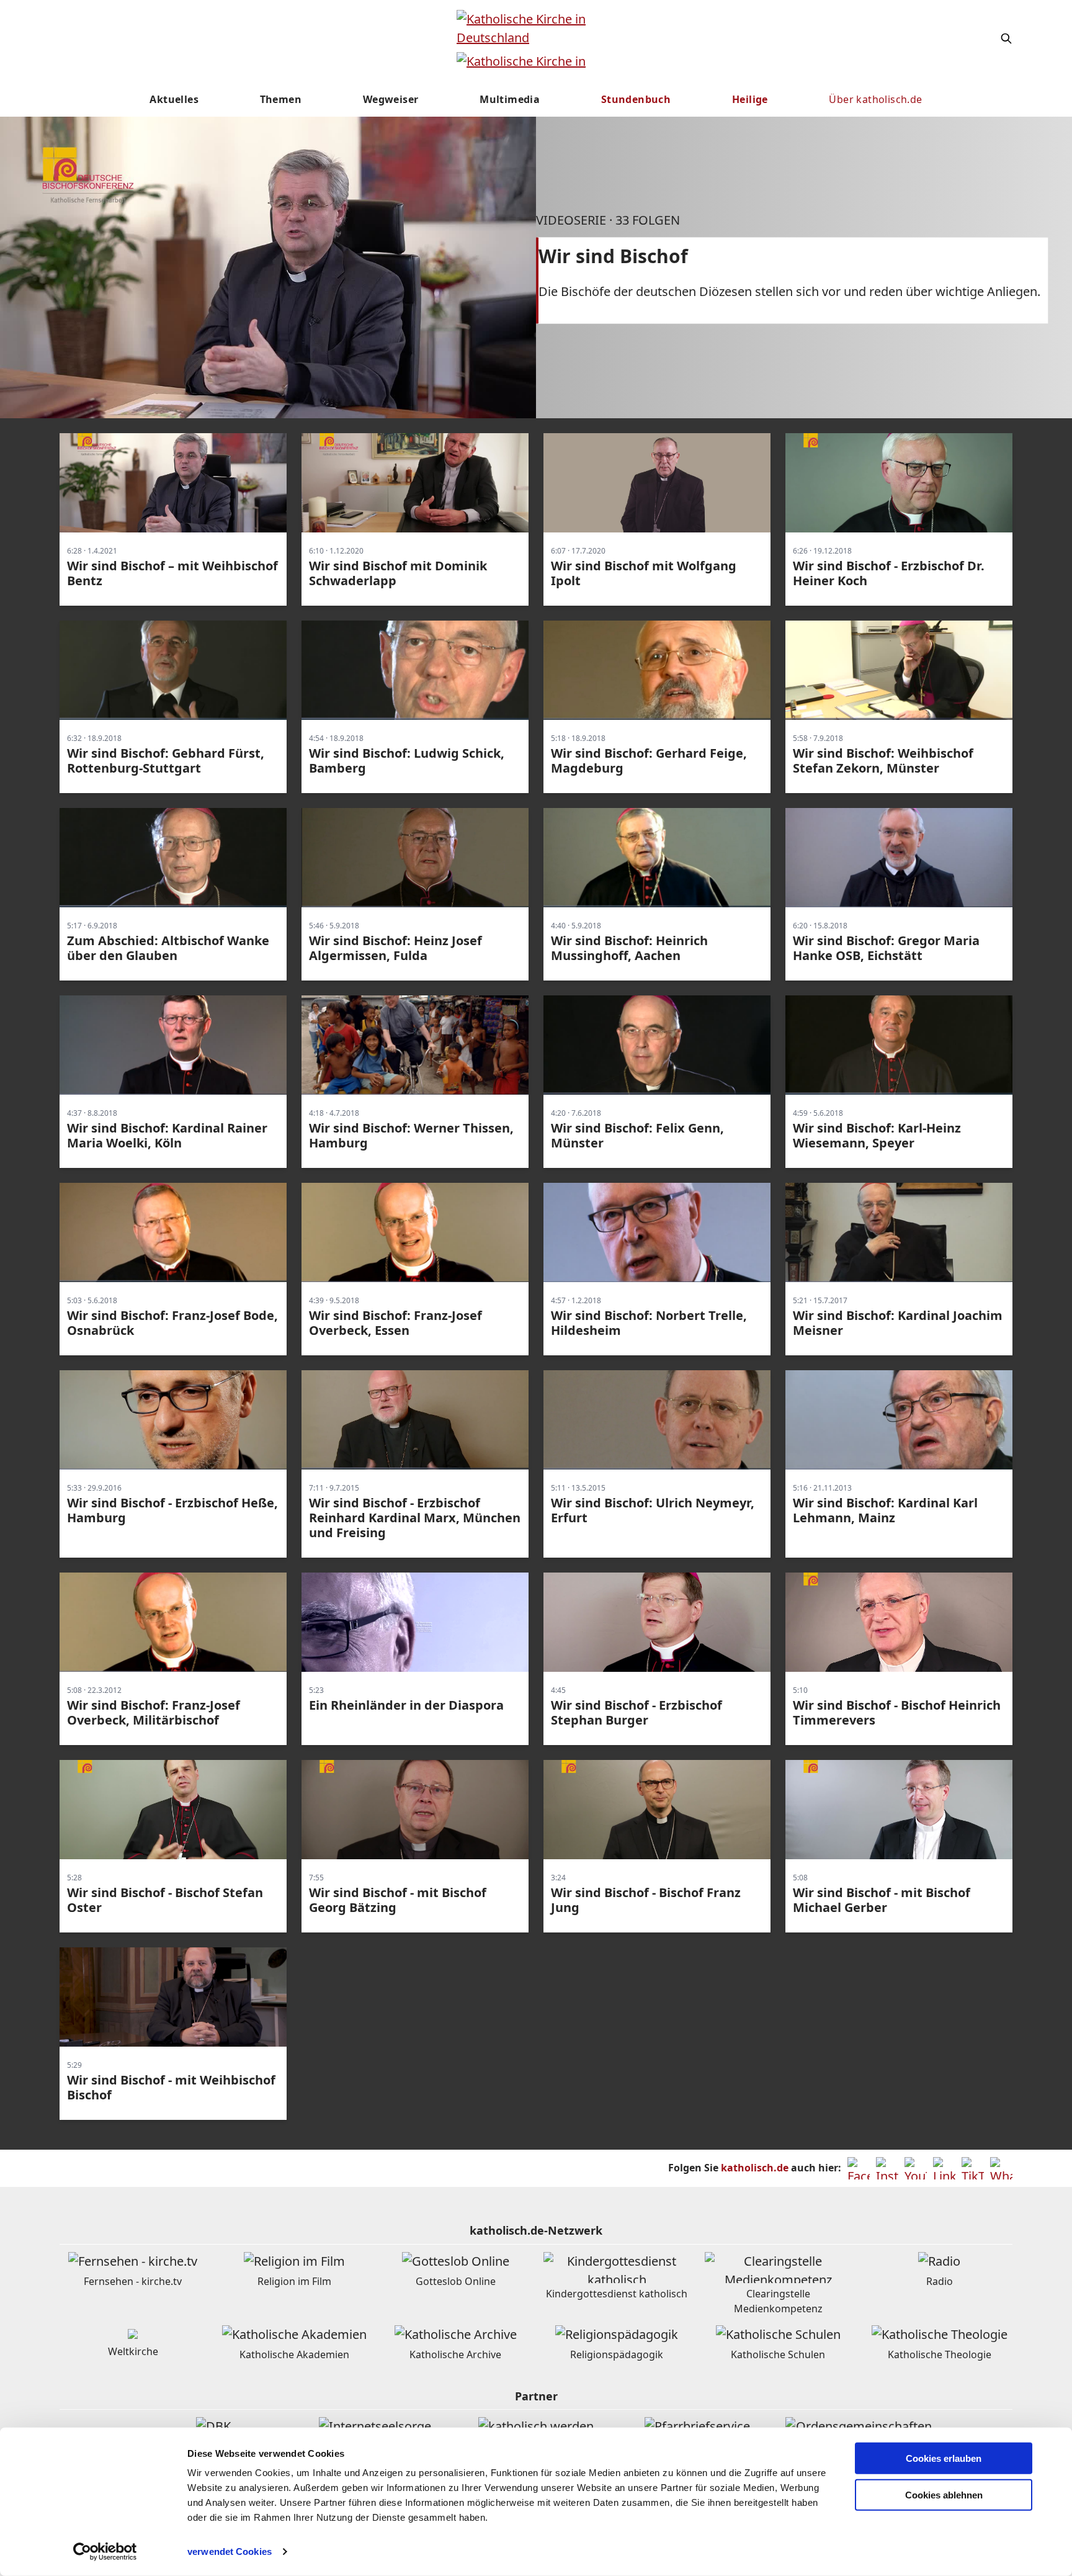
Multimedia (510, 99)
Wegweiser (391, 99)
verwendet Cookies (230, 2551)
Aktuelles (174, 99)
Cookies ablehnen (944, 2495)
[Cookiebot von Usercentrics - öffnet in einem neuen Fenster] (105, 2552)
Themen (281, 99)
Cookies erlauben (944, 2458)
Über (875, 99)
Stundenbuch (636, 99)
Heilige (750, 99)
